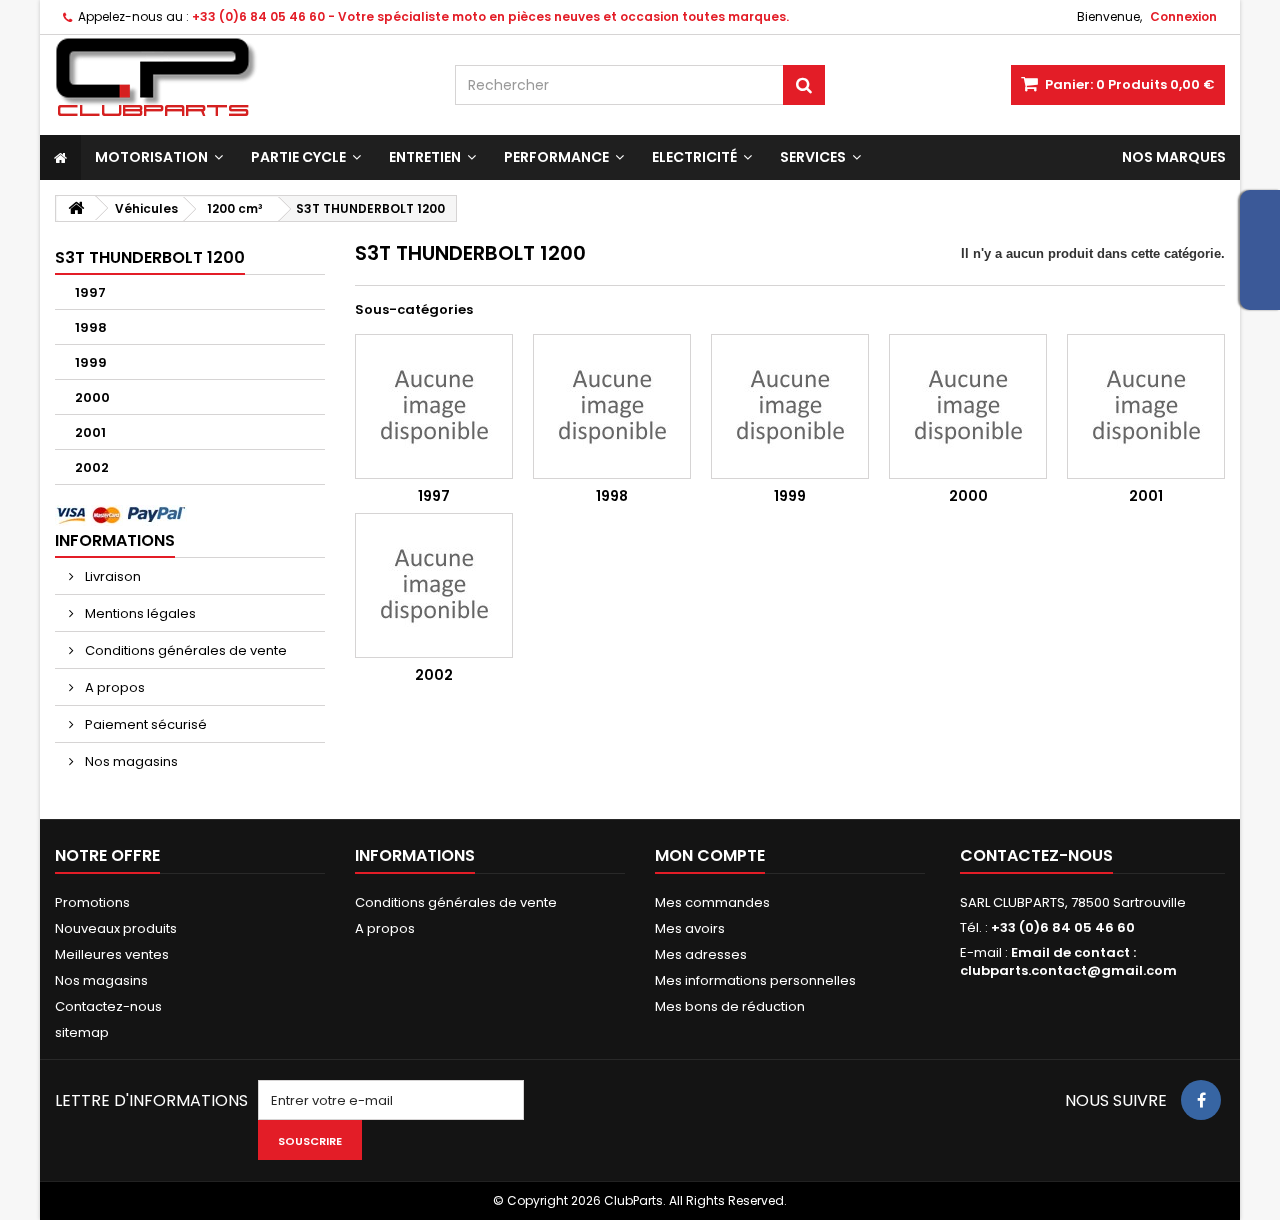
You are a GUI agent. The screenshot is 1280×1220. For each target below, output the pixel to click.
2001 (90, 432)
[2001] (1146, 406)
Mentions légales (139, 613)
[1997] (434, 406)
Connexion (1183, 16)
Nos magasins (130, 761)
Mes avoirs (690, 928)
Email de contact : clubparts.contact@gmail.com (1068, 961)
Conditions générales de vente (184, 650)
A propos (113, 687)
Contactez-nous (108, 1006)
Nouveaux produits (116, 928)
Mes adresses (701, 954)
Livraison (111, 576)
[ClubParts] (240, 77)
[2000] (968, 406)
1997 (90, 292)
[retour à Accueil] (76, 208)
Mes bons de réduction (730, 1006)
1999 (91, 362)
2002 (92, 467)
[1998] (612, 406)
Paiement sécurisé (144, 724)
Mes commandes (712, 902)
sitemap (82, 1032)
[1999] (790, 406)
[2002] (434, 585)
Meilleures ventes (112, 954)
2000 (92, 397)
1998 (91, 327)
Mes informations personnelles (755, 980)
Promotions (92, 902)
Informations (115, 540)
